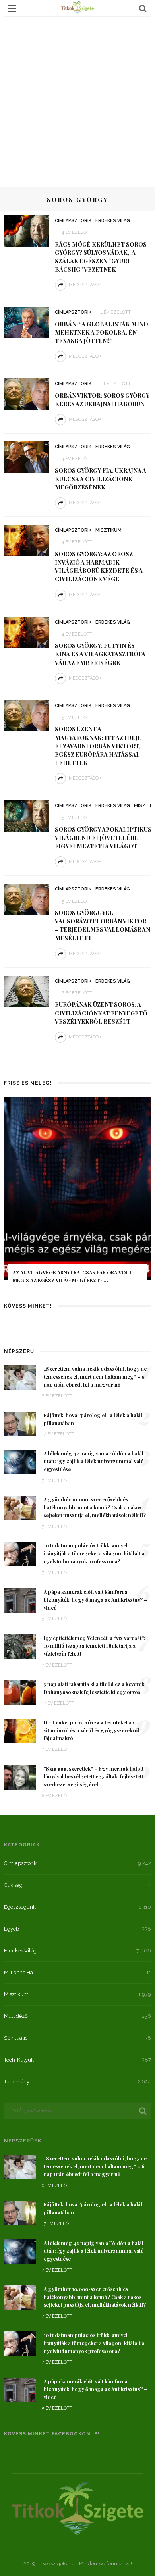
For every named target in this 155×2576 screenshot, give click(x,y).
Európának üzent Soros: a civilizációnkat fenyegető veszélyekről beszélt (101, 1013)
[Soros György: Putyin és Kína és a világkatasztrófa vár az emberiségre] (26, 632)
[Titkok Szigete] (77, 2508)
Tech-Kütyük (19, 2060)
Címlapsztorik (73, 221)
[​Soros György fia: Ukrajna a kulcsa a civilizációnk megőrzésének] (26, 457)
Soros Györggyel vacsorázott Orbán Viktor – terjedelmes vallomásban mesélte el (103, 925)
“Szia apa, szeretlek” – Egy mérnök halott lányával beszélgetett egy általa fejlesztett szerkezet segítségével (94, 1776)
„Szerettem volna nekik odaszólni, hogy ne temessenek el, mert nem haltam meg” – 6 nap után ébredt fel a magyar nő (95, 1377)
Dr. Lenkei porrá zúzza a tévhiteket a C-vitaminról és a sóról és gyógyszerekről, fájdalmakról (92, 1730)
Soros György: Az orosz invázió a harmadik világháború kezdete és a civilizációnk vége (99, 566)
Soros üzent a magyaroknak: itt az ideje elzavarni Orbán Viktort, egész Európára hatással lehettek (98, 746)
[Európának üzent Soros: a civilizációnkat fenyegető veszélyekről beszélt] (26, 990)
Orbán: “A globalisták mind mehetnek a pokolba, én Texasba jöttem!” (102, 332)
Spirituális (16, 2038)
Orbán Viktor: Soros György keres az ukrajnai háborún (102, 400)
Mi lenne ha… (20, 1972)
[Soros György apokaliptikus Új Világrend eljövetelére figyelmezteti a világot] (26, 815)
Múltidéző (16, 2016)
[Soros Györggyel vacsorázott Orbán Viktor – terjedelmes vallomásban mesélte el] (26, 899)
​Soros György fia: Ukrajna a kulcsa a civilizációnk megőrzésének (101, 479)
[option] (77, 1196)
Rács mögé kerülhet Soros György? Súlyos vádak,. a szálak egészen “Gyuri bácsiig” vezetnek (101, 257)
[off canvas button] (12, 8)
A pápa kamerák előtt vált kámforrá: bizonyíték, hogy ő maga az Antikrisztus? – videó (95, 1600)
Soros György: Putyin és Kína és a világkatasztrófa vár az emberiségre (100, 654)
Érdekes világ (113, 221)
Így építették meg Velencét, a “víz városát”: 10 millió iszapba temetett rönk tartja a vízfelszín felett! (95, 1646)
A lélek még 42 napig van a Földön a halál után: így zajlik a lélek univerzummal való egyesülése (94, 1461)
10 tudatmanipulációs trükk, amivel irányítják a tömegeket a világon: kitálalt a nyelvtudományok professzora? (94, 1553)
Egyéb (12, 1929)
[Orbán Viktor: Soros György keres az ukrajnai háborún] (26, 393)
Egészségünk (20, 1907)
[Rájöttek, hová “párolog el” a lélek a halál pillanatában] (20, 1423)
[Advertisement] (77, 98)
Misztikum (108, 530)
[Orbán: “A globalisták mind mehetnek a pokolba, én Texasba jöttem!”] (26, 322)
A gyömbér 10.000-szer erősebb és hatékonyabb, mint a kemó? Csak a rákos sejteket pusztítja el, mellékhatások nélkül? (95, 1507)
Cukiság (13, 1885)
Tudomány (17, 2082)
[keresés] (143, 8)
